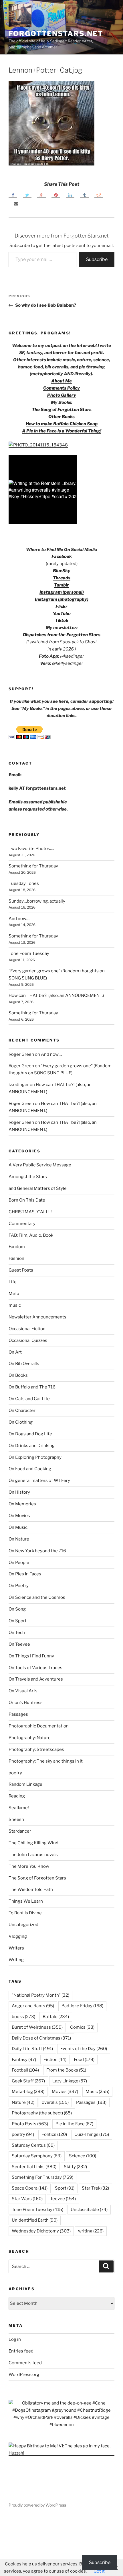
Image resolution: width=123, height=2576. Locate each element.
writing (91, 2231)
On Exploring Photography (35, 1457)
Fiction (55, 2060)
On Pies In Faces (25, 1574)
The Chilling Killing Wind (33, 1843)
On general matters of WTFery (39, 1480)
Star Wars (27, 2199)
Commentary (22, 1224)
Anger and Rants (33, 2006)
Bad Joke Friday (82, 2006)
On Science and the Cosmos (37, 1597)
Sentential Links (34, 2167)
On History (19, 1492)
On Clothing (21, 1422)
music (15, 1305)
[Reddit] (99, 195)
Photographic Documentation (39, 1726)
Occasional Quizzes (28, 1340)
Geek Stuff (28, 2081)
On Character (22, 1410)
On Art (15, 1352)
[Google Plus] (41, 195)
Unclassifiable (89, 2210)
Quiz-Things (92, 2134)
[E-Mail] (16, 203)
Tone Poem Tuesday (29, 953)
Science (83, 2156)
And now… (19, 919)
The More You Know (29, 1866)
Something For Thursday (42, 2177)
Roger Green (21, 1054)
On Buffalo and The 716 (32, 1387)
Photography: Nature (30, 1738)
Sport (65, 2188)
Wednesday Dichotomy (41, 2231)
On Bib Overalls (24, 1364)
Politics (54, 2134)
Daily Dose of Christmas (41, 2038)
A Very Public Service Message (40, 1165)
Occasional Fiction (27, 1329)
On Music (18, 1527)
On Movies (19, 1516)
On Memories (22, 1504)
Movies (65, 2092)
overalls (55, 2102)
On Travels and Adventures (36, 1679)
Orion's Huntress (26, 1703)
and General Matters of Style (38, 1188)
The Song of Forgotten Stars (62, 410)
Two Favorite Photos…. (31, 849)
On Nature (19, 1539)
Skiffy (75, 2167)
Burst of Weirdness (37, 2027)
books (23, 2017)
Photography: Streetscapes (36, 1749)
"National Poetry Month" (40, 1995)
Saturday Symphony (37, 2156)
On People (19, 1563)
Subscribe (97, 259)
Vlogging (18, 1936)
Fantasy (24, 2060)
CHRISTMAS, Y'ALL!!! (30, 1212)
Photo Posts (30, 2124)
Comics (82, 2027)
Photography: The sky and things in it (46, 1761)
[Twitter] (27, 195)
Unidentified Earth (35, 2220)
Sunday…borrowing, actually (37, 901)
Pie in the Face (74, 2124)
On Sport (18, 1621)
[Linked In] (70, 195)
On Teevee (19, 1644)
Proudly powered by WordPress (37, 2505)
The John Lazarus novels (33, 1855)
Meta (14, 1294)
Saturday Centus (33, 2145)
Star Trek (95, 2188)
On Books (18, 1375)
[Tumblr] (84, 195)
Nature (23, 2102)
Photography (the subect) (42, 2113)
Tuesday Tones (24, 883)
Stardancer (20, 1831)
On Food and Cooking (30, 1469)
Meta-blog (28, 2092)
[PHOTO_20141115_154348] (38, 445)
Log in (15, 2339)
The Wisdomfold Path (31, 1889)
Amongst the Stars (28, 1177)
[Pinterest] (56, 195)
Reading (17, 1796)
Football (25, 2070)
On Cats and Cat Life (29, 1399)
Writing (16, 1960)
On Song (17, 1609)
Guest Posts (21, 1270)
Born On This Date (27, 1200)
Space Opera (30, 2188)
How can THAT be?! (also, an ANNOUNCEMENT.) (56, 995)
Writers (16, 1948)
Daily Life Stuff (32, 2049)
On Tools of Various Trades (35, 1668)
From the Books (66, 2070)
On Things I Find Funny (31, 1656)
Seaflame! (19, 1808)
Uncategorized (23, 1925)
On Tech (17, 1633)
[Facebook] (13, 195)
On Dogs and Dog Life (30, 1434)
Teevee (63, 2199)
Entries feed (21, 2351)
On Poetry (19, 1586)
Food (84, 2060)
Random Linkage (25, 1784)
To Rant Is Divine (25, 1913)
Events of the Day (84, 2049)
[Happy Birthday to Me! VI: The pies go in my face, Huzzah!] (61, 2453)
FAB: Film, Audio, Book (31, 1235)
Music (97, 2092)
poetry (15, 1773)
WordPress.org (24, 2375)
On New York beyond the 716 (37, 1551)
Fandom (17, 1247)
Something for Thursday (33, 866)
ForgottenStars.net (56, 34)
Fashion (16, 1258)
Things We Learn (26, 1901)
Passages (18, 1714)
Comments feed (25, 2363)
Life (13, 1282)
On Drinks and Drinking (32, 1446)
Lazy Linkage (70, 2081)
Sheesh (16, 1819)
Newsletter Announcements (37, 1317)
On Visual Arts (23, 1691)
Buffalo (56, 2017)
